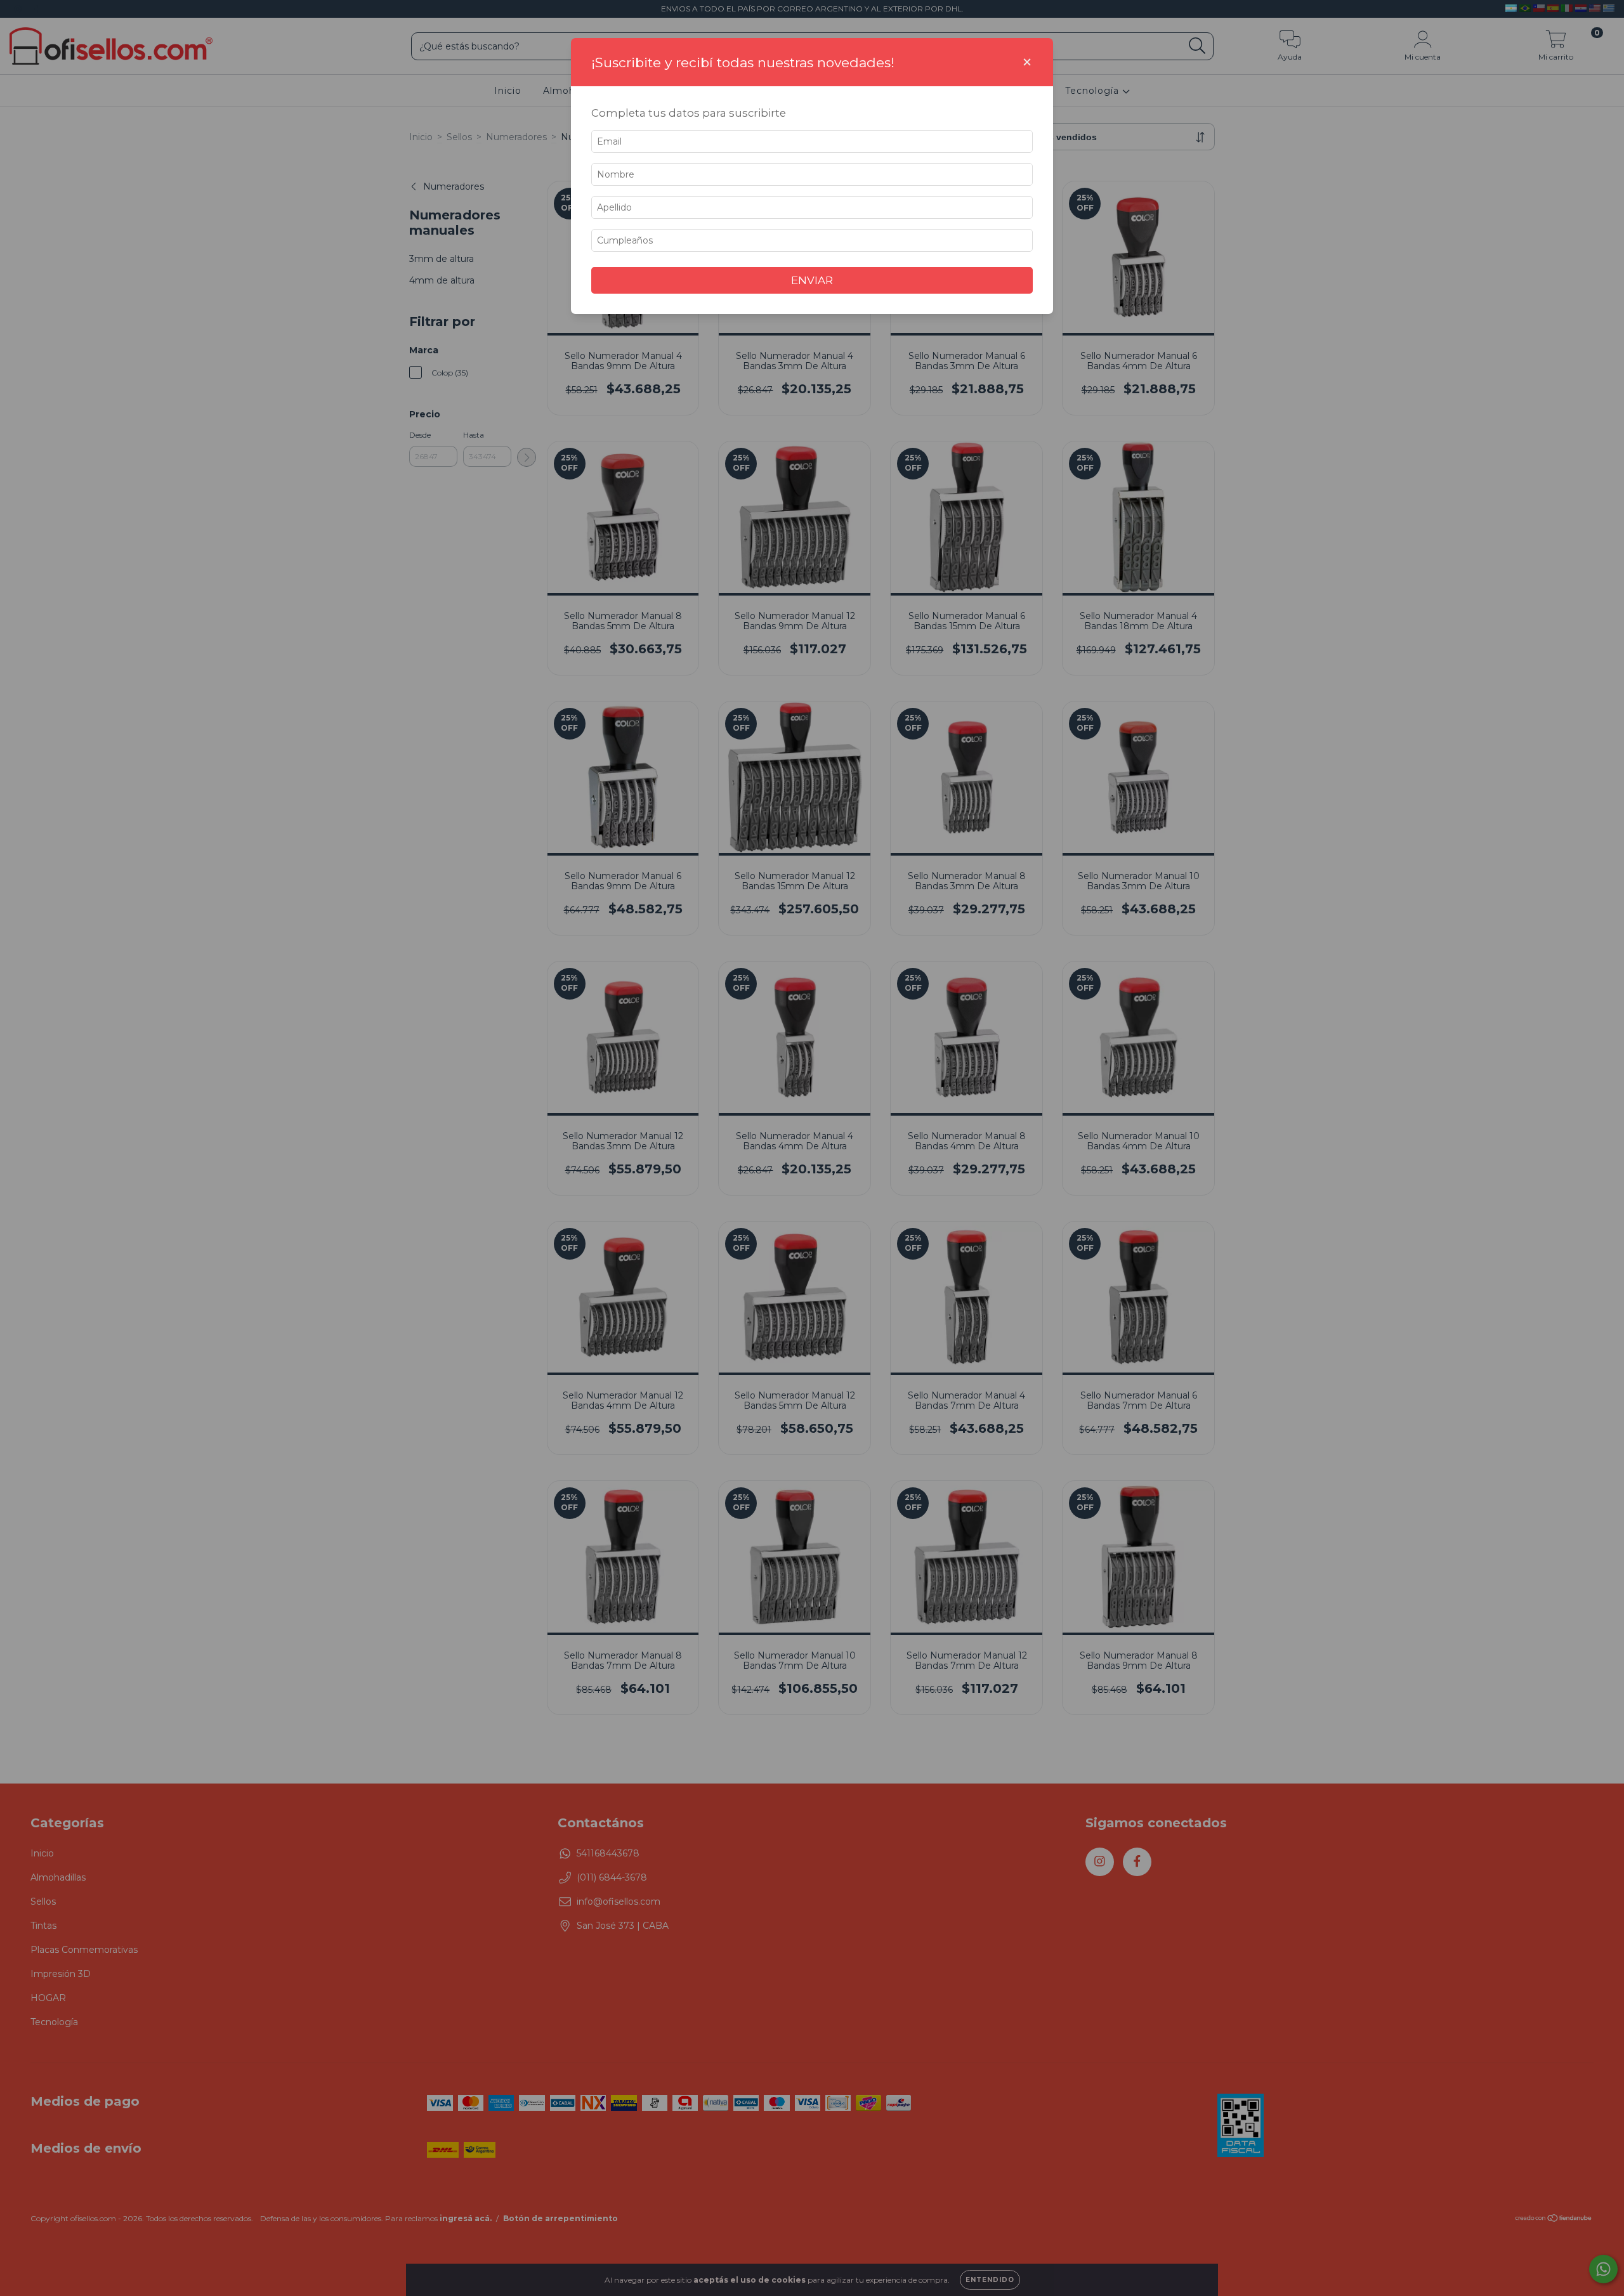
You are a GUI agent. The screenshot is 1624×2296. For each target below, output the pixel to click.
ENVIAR (812, 280)
